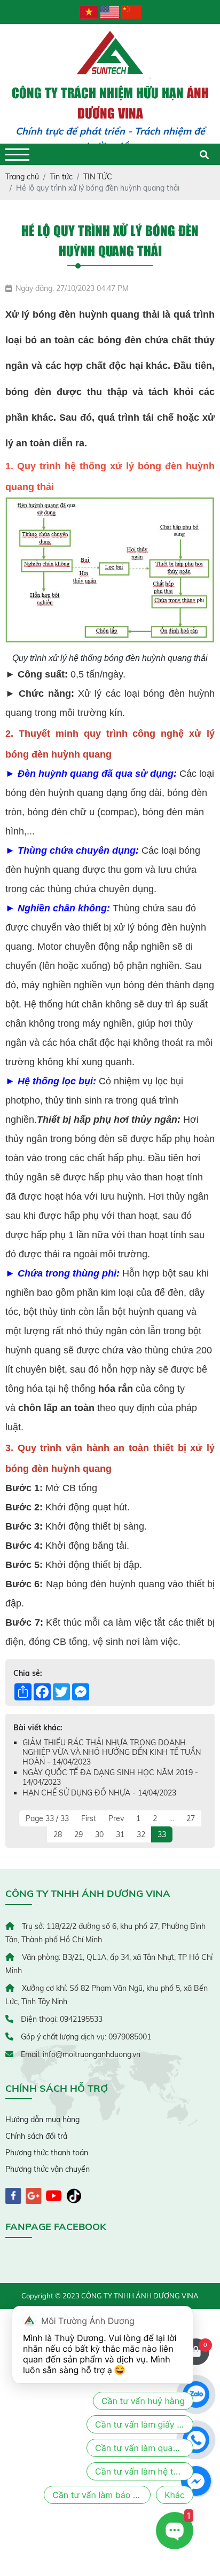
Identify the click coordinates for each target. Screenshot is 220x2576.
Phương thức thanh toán (47, 2153)
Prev (116, 1818)
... (172, 1818)
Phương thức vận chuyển (48, 2169)
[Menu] (17, 155)
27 (191, 1818)
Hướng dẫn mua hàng (42, 2120)
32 (141, 1834)
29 (78, 1834)
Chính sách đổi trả (36, 2136)
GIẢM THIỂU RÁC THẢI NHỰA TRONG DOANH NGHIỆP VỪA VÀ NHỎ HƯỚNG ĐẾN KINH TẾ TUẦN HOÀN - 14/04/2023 (112, 1752)
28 (58, 1834)
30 (99, 1834)
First (89, 1818)
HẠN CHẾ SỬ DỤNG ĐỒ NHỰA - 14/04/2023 (99, 1793)
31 (120, 1834)
